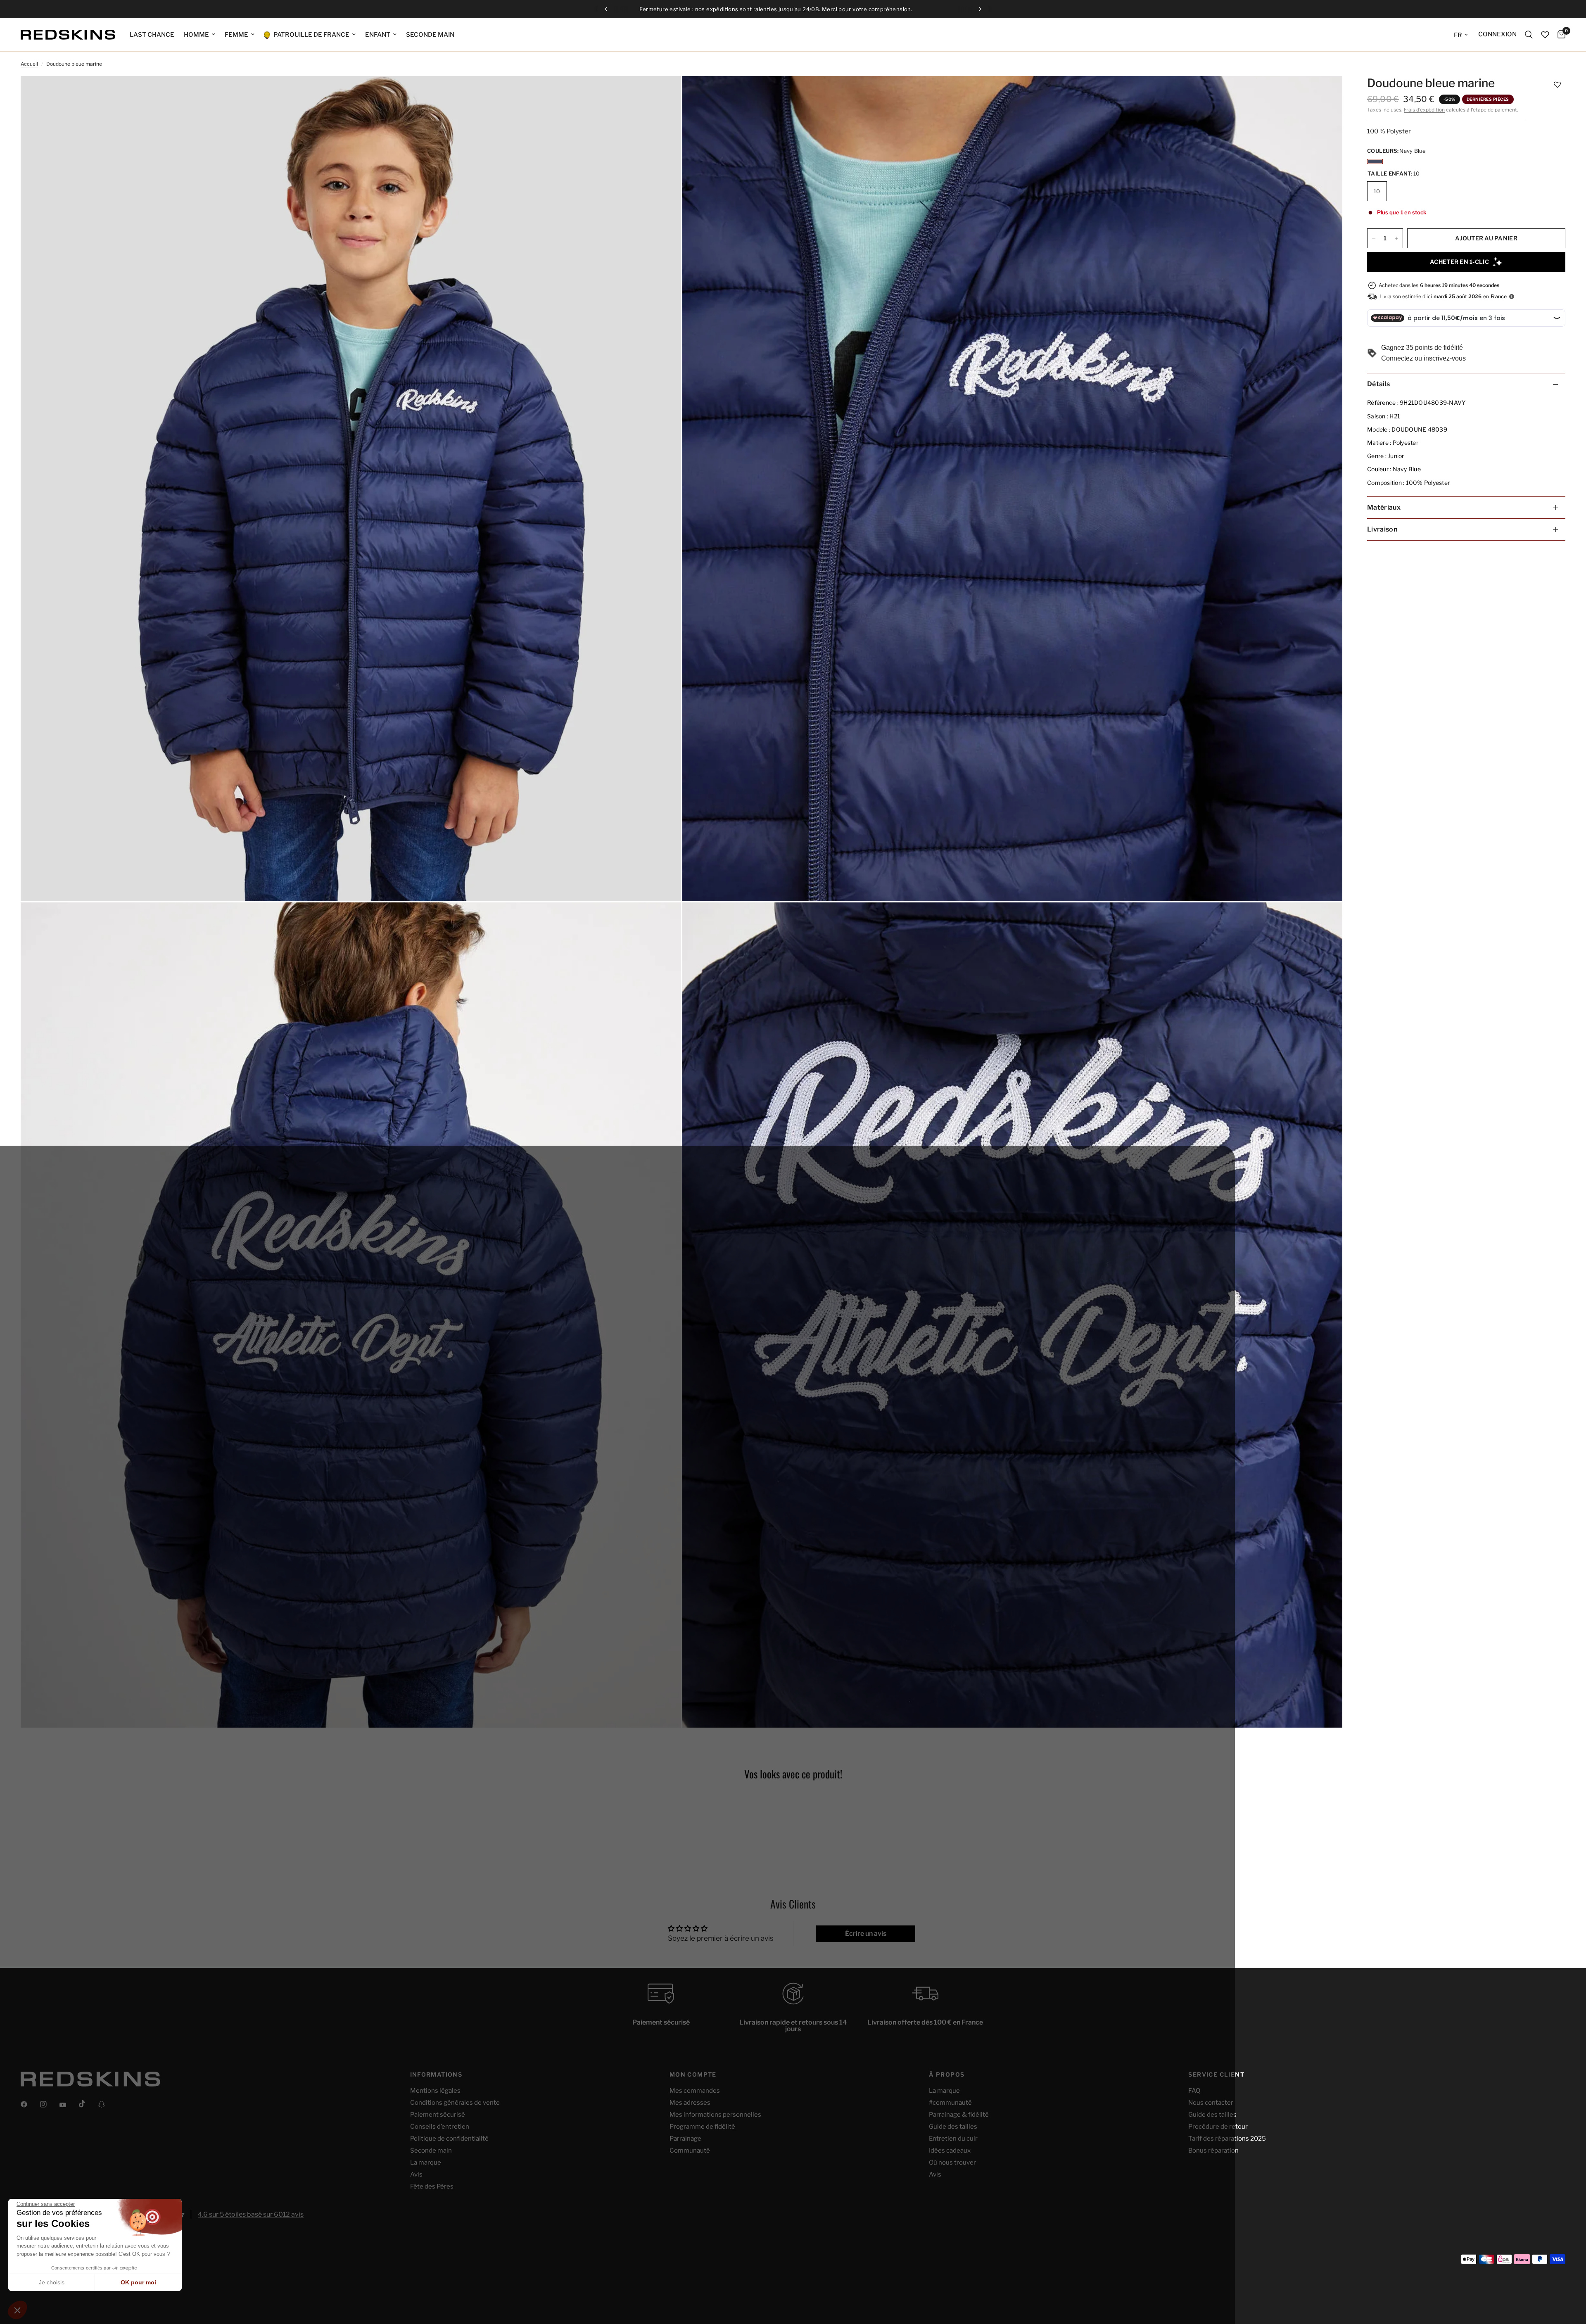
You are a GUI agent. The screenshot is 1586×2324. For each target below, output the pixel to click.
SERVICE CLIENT (1216, 2075)
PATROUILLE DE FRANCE (311, 35)
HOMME (196, 35)
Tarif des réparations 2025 (1227, 2139)
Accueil (29, 64)
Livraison (1382, 529)
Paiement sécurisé (438, 2115)
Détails (1378, 384)
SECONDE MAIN (430, 35)
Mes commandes (695, 2091)
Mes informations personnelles (715, 2115)
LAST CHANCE (152, 35)
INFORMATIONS (436, 2075)
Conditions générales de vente (455, 2103)
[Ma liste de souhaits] (1545, 35)
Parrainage (685, 2139)
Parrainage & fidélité (959, 2115)
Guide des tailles (953, 2127)
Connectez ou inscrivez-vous (1423, 358)
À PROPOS (947, 2075)
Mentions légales (435, 2091)
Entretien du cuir (953, 2139)
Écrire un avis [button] (866, 1934)
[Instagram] (49, 2104)
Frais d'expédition (1424, 110)
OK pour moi (138, 2282)
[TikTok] (88, 2104)
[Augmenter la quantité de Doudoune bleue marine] (1396, 238)
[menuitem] (152, 35)
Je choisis (52, 2282)
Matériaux (1384, 507)
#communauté (950, 2103)
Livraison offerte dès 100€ (800, 9)
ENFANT (378, 35)
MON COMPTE (693, 2075)
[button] (1557, 84)
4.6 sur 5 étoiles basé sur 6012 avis (251, 2214)
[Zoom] (664, 93)
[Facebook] (30, 2104)
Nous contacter (1211, 2103)
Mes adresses (690, 2103)
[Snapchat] (107, 2104)
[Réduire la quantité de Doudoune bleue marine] (1374, 238)
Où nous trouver (952, 2163)
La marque (426, 2163)
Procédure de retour (1218, 2127)
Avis (416, 2174)
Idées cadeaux (950, 2151)
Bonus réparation (1213, 2151)
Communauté (690, 2151)
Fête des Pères (432, 2186)
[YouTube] (69, 2105)
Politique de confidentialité (449, 2139)
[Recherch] (1529, 35)
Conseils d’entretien (440, 2127)
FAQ (1194, 2091)
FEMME (236, 35)
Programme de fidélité (702, 2127)
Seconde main (431, 2151)
